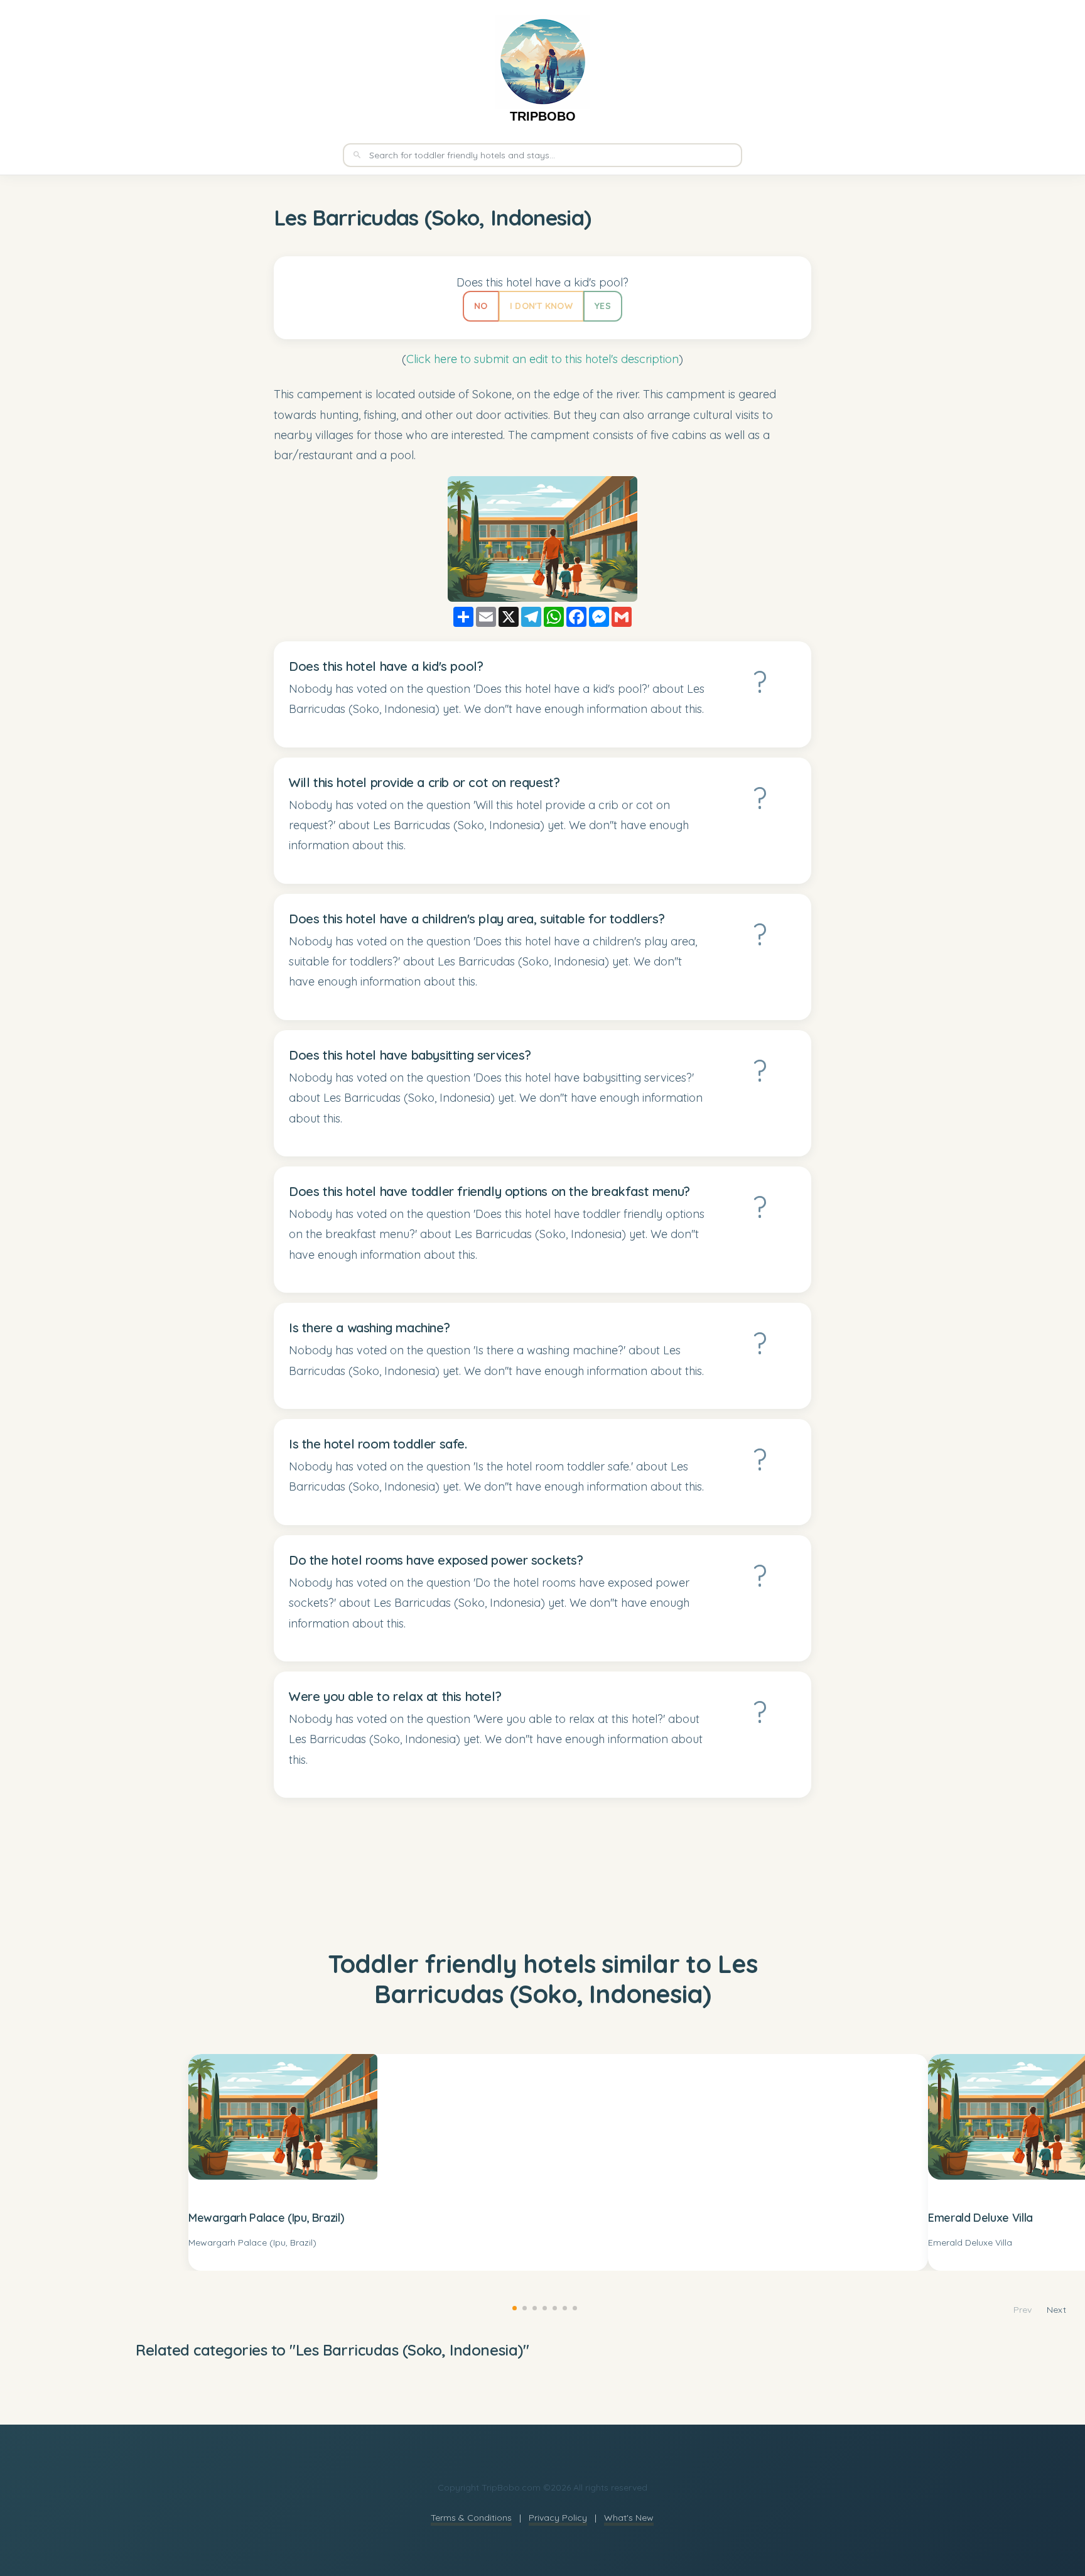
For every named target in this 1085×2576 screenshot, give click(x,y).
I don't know (541, 306)
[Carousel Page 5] (553, 2306)
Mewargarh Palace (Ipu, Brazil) (266, 2218)
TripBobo (543, 116)
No (481, 306)
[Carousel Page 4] (542, 2306)
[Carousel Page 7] (573, 2306)
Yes (603, 306)
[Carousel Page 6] (563, 2306)
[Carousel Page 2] (522, 2306)
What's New (629, 2518)
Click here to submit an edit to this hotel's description (542, 359)
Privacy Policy (558, 2518)
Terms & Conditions (471, 2518)
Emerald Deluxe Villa (980, 2218)
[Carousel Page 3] (532, 2306)
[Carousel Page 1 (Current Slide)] (512, 2306)
